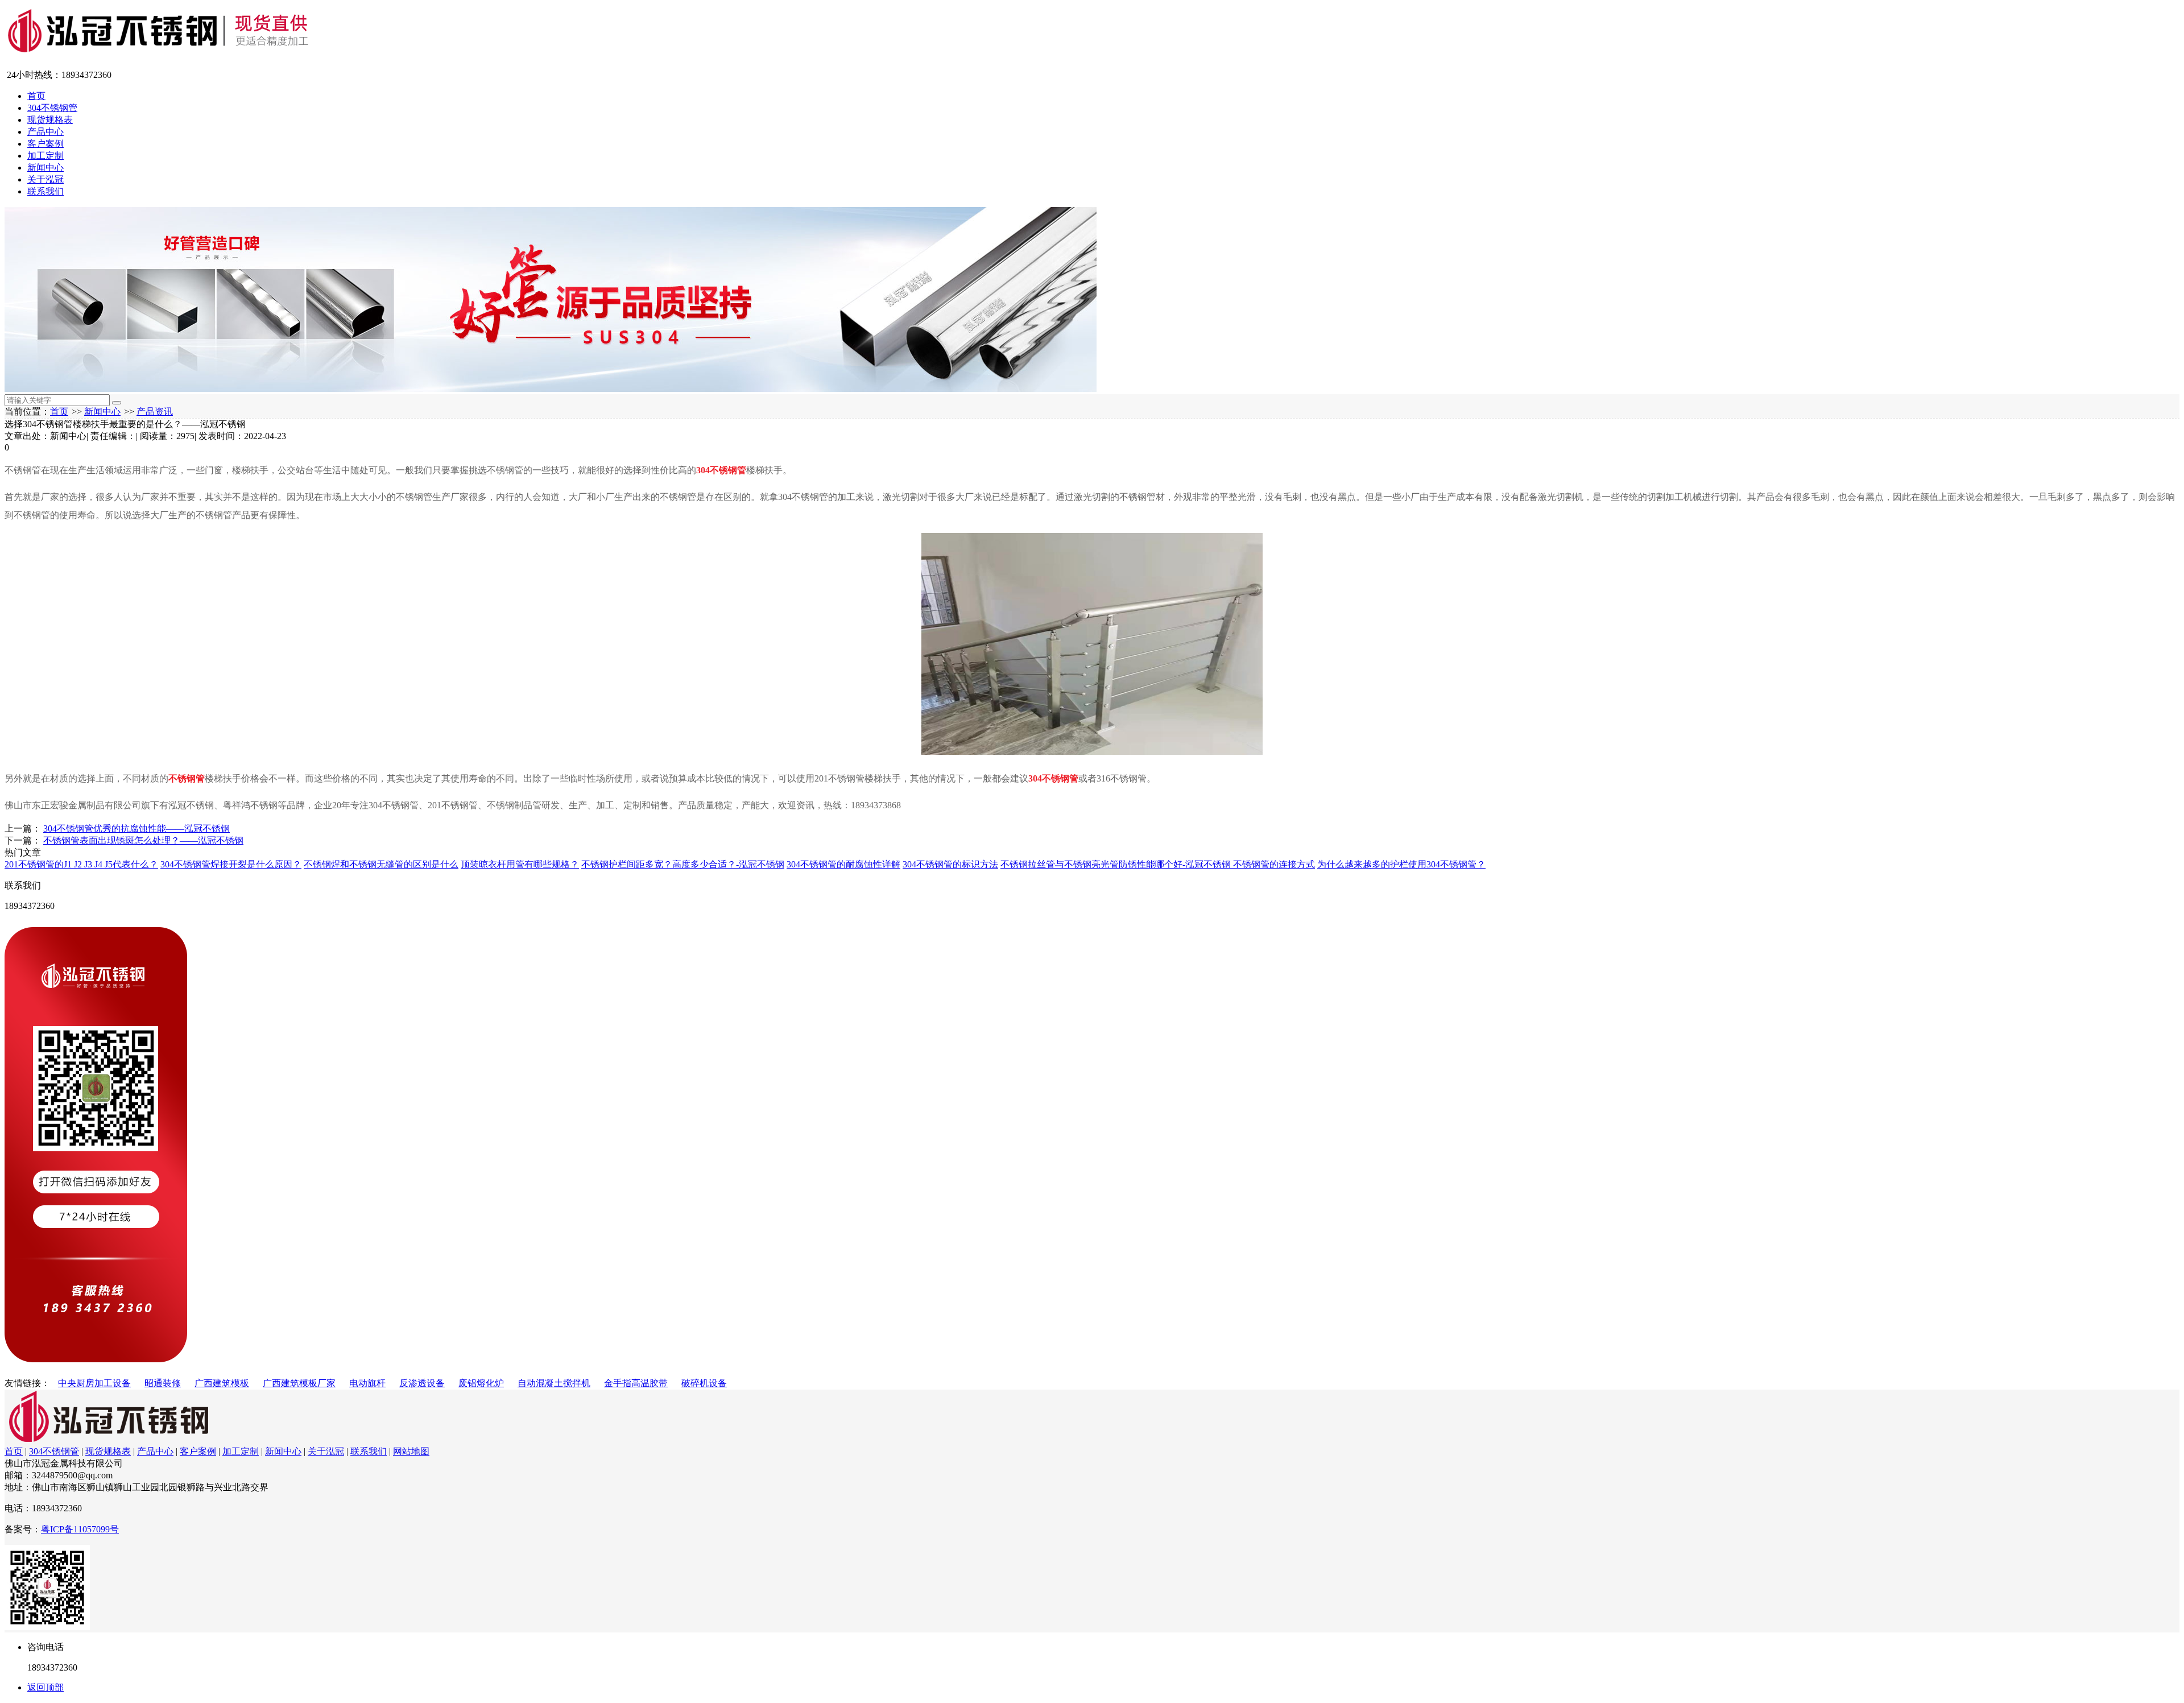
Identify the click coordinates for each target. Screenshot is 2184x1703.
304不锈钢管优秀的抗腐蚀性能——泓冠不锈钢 (136, 828)
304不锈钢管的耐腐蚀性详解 (843, 864)
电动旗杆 (367, 1383)
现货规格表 (50, 120)
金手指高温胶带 (636, 1383)
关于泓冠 (45, 179)
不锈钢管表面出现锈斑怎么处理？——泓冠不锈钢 (143, 840)
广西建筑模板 (222, 1383)
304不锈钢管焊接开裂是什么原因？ (231, 864)
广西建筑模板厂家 (299, 1383)
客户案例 (45, 144)
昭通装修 (163, 1383)
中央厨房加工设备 (94, 1383)
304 (1035, 778)
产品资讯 (155, 412)
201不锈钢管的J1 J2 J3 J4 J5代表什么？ (81, 864)
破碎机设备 (704, 1383)
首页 (36, 96)
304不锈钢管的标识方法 (950, 864)
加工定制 (45, 156)
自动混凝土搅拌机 (554, 1383)
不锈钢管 (187, 778)
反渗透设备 (422, 1383)
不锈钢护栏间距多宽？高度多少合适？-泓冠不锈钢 (683, 864)
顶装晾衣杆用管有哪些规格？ (520, 864)
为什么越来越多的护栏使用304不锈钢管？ (1401, 864)
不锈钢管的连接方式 (1274, 864)
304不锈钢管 (52, 108)
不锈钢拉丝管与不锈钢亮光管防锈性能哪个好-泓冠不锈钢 (1117, 864)
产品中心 (45, 132)
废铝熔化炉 (481, 1383)
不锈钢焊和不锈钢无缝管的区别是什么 (381, 864)
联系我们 (45, 191)
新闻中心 (45, 168)
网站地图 (411, 1451)
